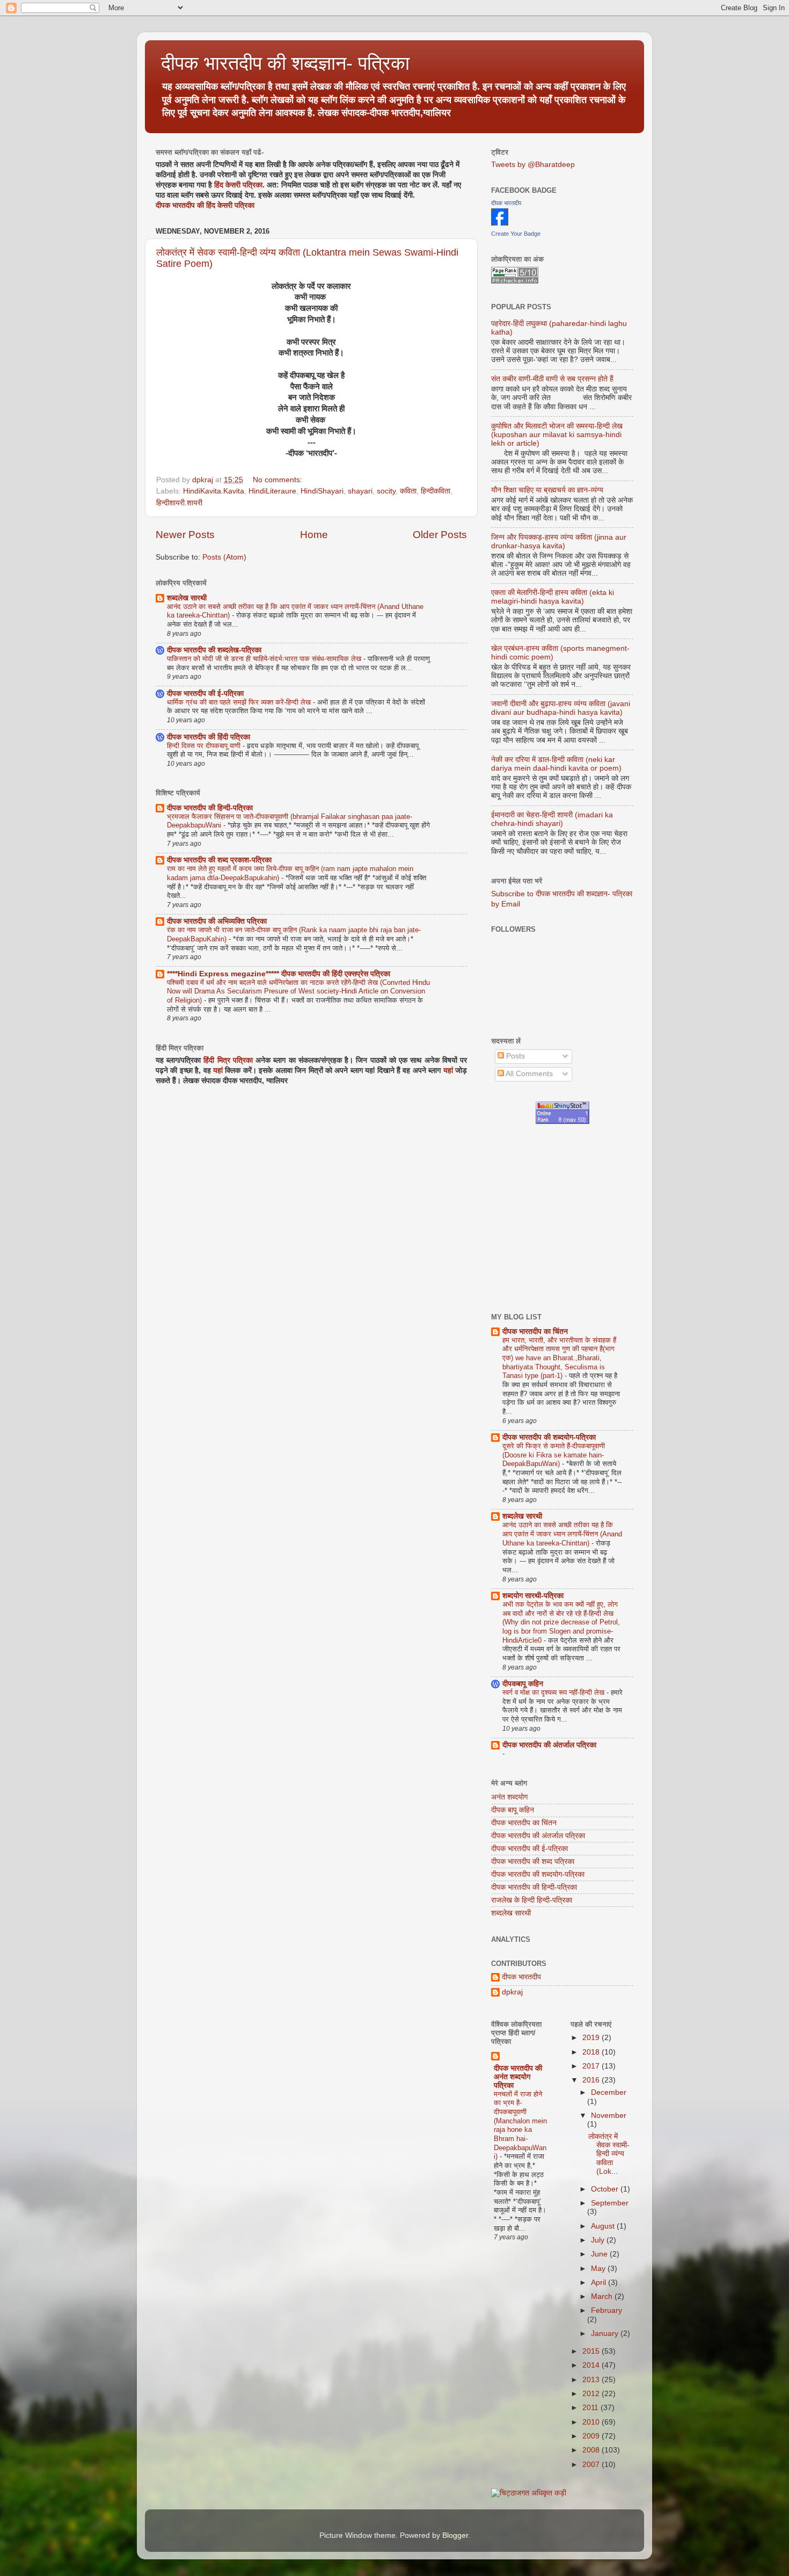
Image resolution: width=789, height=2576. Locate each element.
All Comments (528, 1074)
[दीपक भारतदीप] (500, 223)
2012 (592, 2394)
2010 (592, 2422)
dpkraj (512, 1992)
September (610, 2203)
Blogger (455, 2535)
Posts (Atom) (224, 557)
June (600, 2254)
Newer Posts (185, 535)
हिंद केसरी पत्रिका (238, 185)
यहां (218, 1071)
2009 (592, 2436)
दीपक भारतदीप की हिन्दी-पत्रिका (210, 808)
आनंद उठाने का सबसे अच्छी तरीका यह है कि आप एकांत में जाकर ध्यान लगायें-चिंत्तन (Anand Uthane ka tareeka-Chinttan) (562, 1534)
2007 (592, 2465)
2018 (592, 2052)
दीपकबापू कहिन (523, 1684)
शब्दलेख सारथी (187, 598)
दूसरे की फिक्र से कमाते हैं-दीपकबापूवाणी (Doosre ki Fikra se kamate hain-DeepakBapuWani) (554, 1455)
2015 (592, 2351)
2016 (592, 2080)
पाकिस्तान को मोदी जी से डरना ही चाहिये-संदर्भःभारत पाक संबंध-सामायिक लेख (265, 659)
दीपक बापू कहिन (513, 1810)
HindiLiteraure (272, 491)
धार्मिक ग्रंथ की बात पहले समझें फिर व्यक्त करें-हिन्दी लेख (240, 702)
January (606, 2334)
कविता (408, 491)
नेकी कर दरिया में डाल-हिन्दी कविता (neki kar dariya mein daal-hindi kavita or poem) (556, 764)
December (609, 2092)
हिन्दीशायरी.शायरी (179, 503)
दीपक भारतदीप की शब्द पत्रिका (533, 1862)
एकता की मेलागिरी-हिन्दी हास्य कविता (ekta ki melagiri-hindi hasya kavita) (553, 597)
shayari (360, 491)
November (609, 2116)
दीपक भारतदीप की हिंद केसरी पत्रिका (205, 205)
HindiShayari (322, 491)
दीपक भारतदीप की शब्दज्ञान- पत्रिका (285, 63)
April (600, 2283)
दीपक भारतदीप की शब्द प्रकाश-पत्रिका (219, 860)
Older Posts (440, 535)
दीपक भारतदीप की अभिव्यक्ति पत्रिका (217, 921)
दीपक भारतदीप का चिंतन (535, 1331)
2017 (592, 2066)
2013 (592, 2380)
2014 (592, 2365)
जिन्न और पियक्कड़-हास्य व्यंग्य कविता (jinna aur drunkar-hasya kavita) (559, 542)
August (604, 2226)
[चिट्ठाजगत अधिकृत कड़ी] (529, 2493)
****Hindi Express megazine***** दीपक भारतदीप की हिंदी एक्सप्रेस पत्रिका (279, 974)
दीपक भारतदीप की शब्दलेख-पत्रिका (214, 650)
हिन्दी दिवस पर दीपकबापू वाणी (205, 746)
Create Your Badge (516, 234)
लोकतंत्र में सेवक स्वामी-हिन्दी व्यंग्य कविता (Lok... (609, 2154)
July (599, 2240)
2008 (592, 2450)
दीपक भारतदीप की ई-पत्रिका (205, 694)
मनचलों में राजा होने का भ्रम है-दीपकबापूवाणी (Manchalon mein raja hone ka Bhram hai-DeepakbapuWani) (520, 2125)
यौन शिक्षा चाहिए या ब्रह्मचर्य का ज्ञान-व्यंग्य (547, 490)
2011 (591, 2408)
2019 (592, 2038)
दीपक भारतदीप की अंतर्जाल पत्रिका (549, 1745)
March (603, 2296)
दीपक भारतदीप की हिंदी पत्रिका (209, 737)
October (606, 2189)
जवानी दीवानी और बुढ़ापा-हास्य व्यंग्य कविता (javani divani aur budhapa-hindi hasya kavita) (561, 708)
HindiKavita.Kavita (214, 491)
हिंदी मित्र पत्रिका (228, 1060)
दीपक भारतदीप (506, 203)
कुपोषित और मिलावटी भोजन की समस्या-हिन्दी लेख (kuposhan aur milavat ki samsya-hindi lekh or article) (557, 435)
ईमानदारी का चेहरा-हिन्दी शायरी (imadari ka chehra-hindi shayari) (552, 819)
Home (314, 535)
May (599, 2269)
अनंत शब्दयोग (509, 1797)
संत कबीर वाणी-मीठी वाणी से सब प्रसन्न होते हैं (552, 379)
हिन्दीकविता (436, 491)
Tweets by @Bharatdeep (533, 165)
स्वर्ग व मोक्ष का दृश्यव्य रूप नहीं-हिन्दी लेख (554, 1692)
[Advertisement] (640, 1218)
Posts (514, 1056)
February (607, 2310)
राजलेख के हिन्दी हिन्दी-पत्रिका (532, 1900)
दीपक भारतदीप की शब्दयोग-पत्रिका (549, 1437)
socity (386, 491)
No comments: (279, 480)
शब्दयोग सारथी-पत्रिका (533, 1596)
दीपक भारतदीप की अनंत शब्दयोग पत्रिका (518, 2077)
